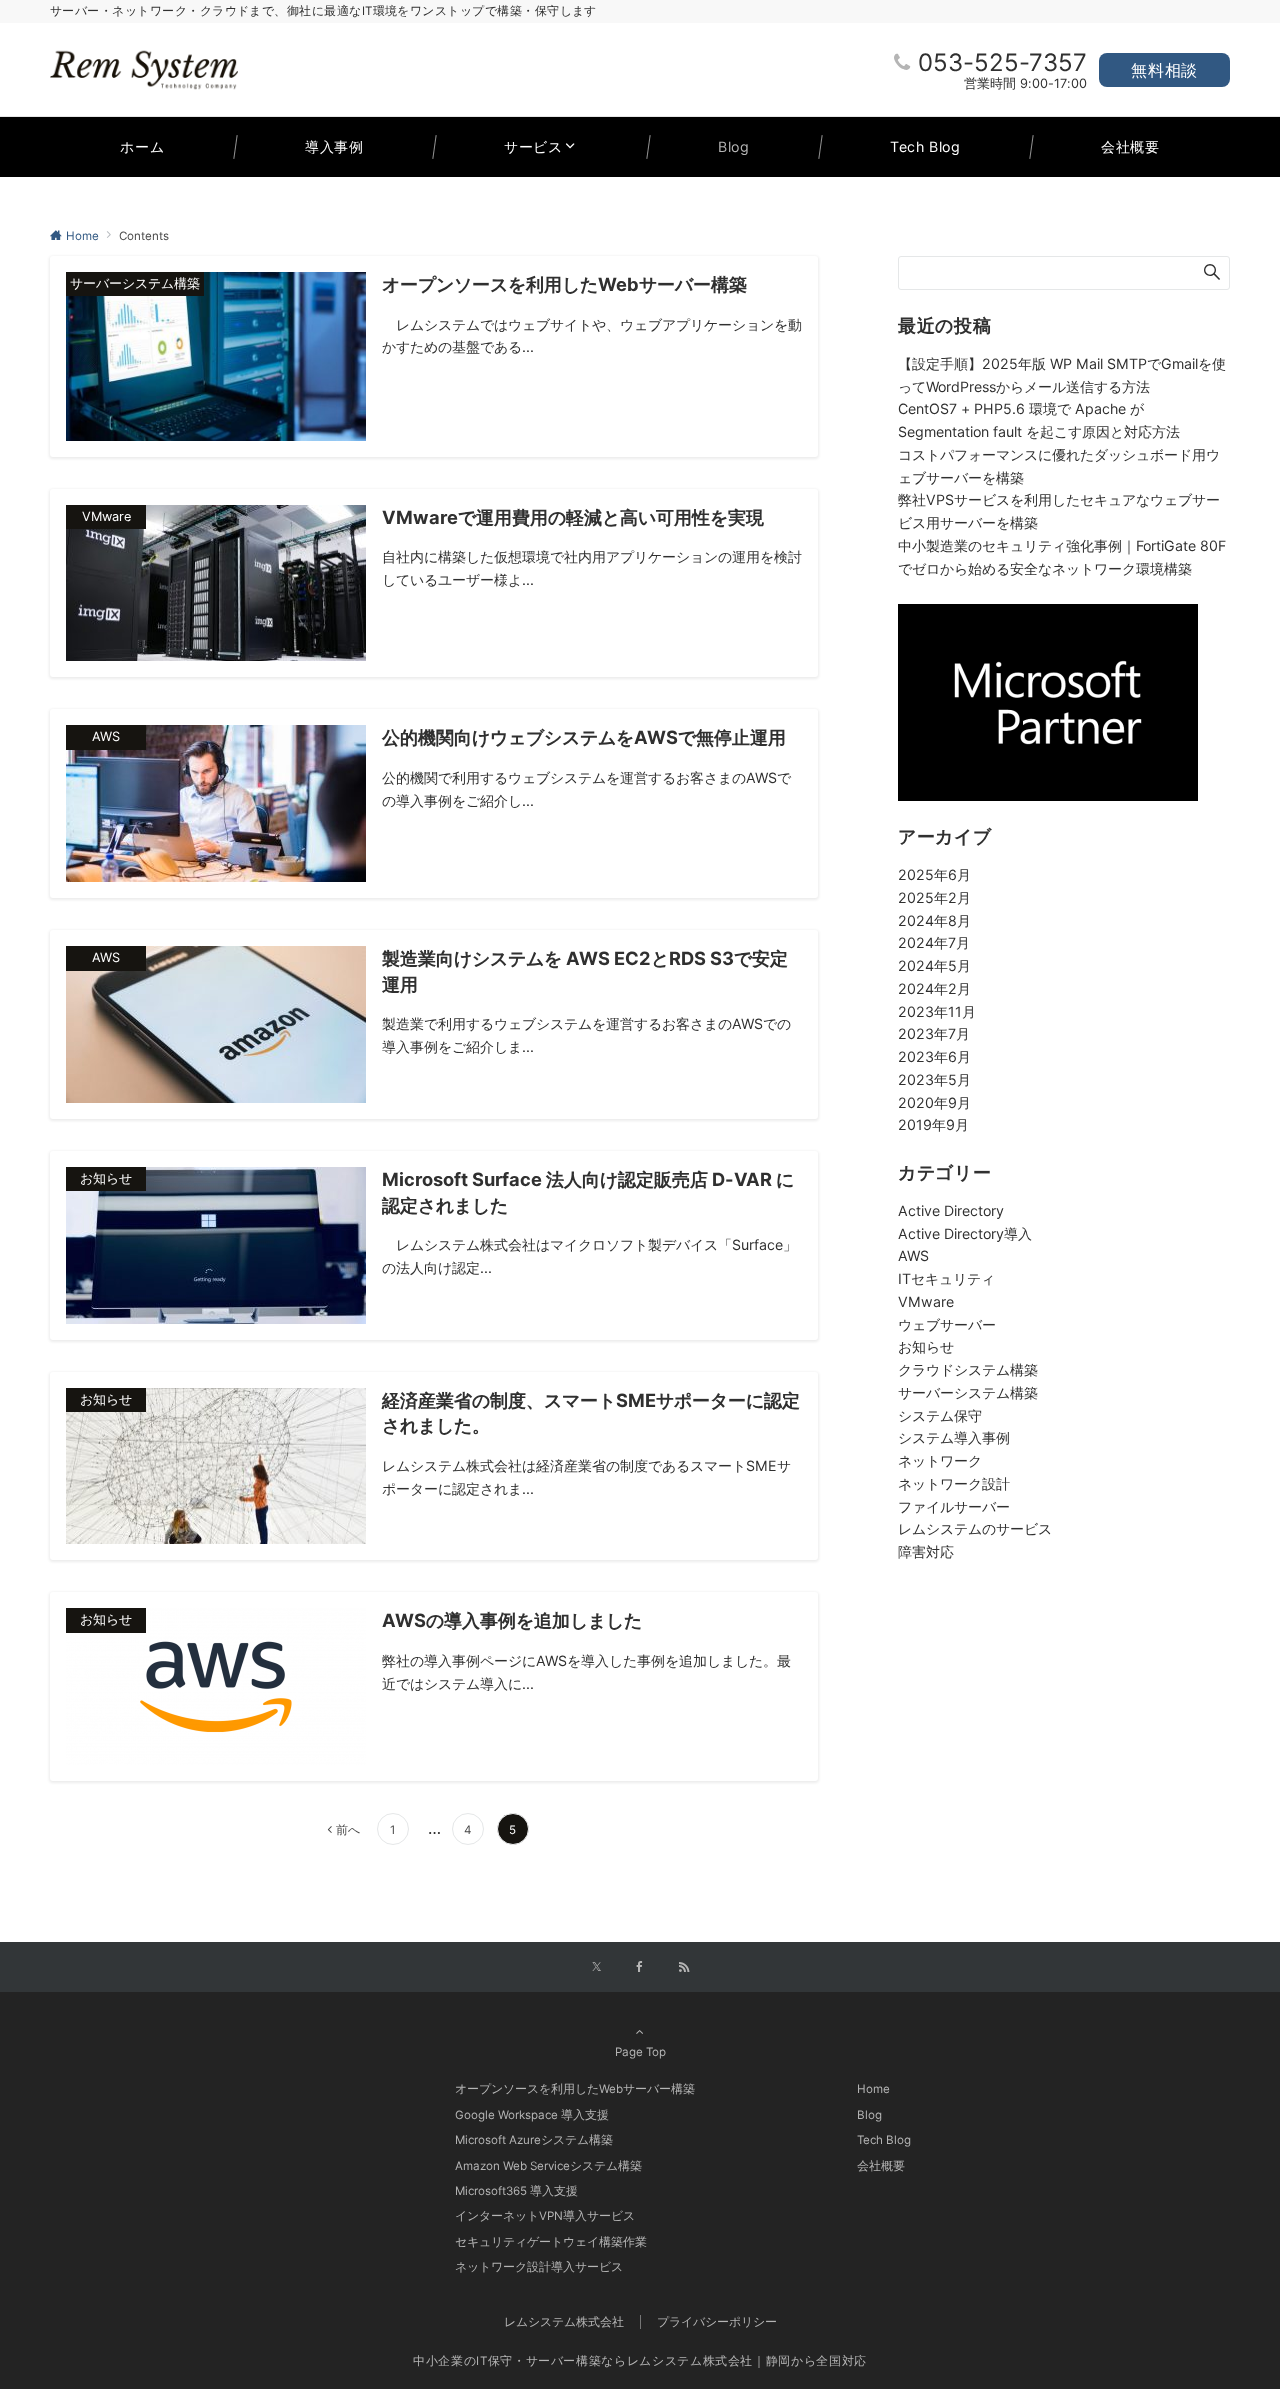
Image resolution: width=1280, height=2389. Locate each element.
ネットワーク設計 (954, 1483)
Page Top (640, 2052)
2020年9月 (934, 1102)
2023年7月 (934, 1033)
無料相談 (1164, 70)
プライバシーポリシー (717, 2322)
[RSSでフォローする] (684, 1968)
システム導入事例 (954, 1437)
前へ (348, 1830)
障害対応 (926, 1551)
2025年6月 (934, 874)
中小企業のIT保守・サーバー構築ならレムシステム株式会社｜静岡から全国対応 (640, 2361)
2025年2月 (934, 897)
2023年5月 (934, 1079)
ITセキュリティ (946, 1278)
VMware (926, 1301)
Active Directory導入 (965, 1233)
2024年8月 (934, 920)
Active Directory (951, 1210)
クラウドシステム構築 (968, 1369)
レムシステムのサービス (975, 1528)
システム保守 (940, 1415)
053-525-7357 (1002, 62)
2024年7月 (934, 942)
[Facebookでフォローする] (640, 1968)
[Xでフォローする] (596, 1968)
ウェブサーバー (947, 1324)
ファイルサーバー (954, 1506)
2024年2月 (934, 988)
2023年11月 (937, 1011)
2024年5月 (934, 965)
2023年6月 (934, 1056)
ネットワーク (940, 1460)
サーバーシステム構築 (968, 1392)
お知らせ (926, 1346)
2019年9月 (933, 1124)
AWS (913, 1255)
